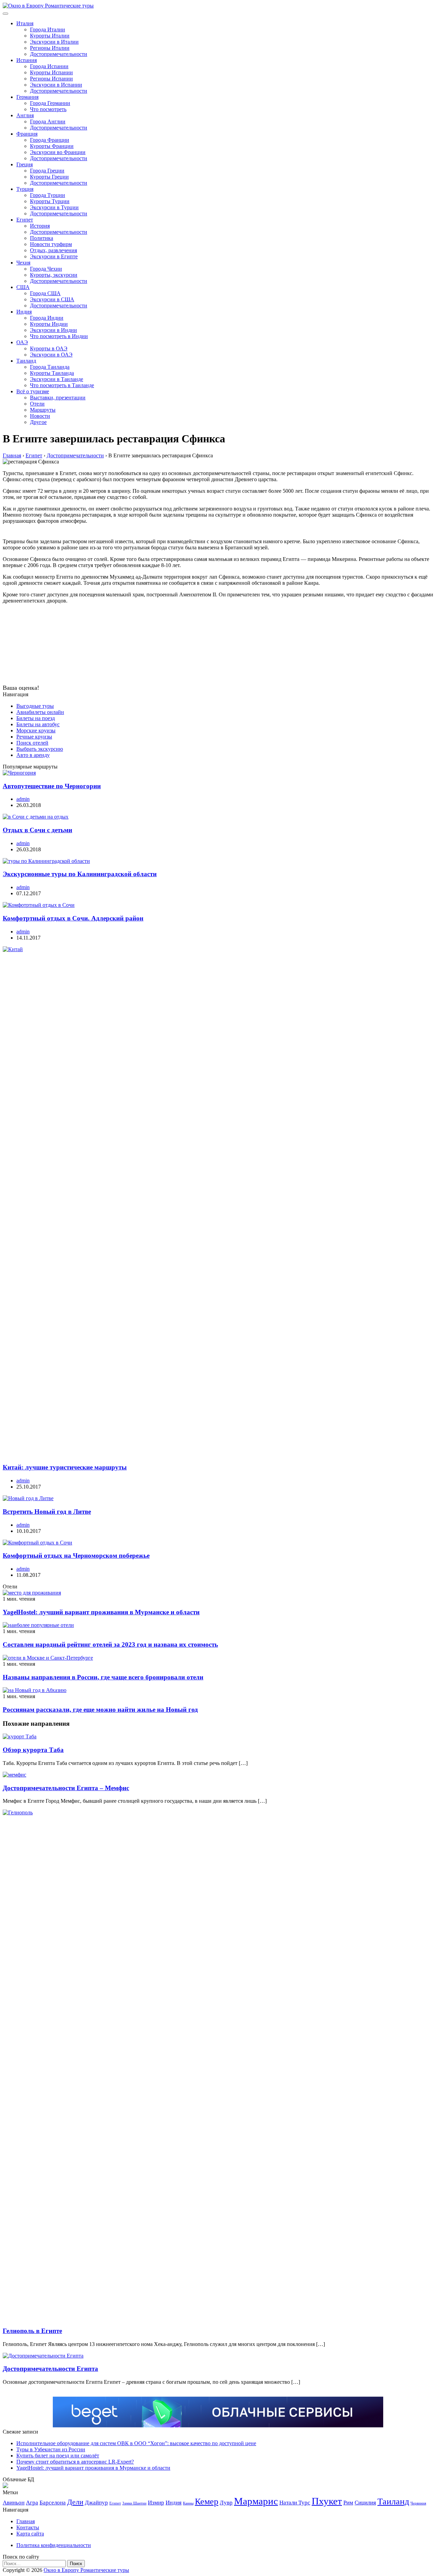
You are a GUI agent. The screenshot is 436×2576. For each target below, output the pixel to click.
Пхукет (327, 2501)
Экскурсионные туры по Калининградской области (80, 874)
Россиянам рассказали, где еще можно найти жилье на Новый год (100, 1710)
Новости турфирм (51, 244)
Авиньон (14, 2503)
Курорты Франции (52, 146)
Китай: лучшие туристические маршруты (65, 1467)
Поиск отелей (32, 743)
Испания (27, 60)
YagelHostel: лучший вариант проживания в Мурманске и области (101, 1612)
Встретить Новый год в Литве (47, 1512)
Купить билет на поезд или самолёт (58, 2456)
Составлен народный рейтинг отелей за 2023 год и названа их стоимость (110, 1644)
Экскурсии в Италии (54, 42)
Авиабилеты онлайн (40, 712)
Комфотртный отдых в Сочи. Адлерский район (73, 918)
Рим (348, 2503)
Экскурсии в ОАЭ (51, 355)
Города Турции (48, 195)
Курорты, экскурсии (54, 275)
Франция (27, 134)
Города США (45, 293)
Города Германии (50, 103)
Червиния (418, 2503)
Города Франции (50, 140)
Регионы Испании (51, 79)
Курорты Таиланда (52, 373)
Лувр (226, 2503)
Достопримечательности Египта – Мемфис (66, 1788)
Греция (25, 164)
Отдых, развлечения (53, 250)
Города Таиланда (50, 367)
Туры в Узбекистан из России (51, 2449)
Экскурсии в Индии (53, 330)
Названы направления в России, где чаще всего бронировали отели (103, 1677)
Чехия (23, 263)
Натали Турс (295, 2503)
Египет (25, 220)
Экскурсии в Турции (54, 207)
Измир (156, 2503)
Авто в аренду (33, 755)
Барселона (53, 2503)
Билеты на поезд (36, 718)
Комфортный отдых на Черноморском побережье (76, 1556)
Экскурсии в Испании (56, 85)
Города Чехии (46, 269)
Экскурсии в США (52, 299)
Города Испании (49, 66)
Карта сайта (30, 2534)
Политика (42, 238)
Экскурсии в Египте (54, 256)
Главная (26, 2521)
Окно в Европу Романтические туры (86, 2570)
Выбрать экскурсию (40, 749)
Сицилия (365, 2503)
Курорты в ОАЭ (49, 348)
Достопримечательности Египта (50, 2369)
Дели (75, 2502)
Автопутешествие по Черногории (52, 786)
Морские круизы (36, 730)
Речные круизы (34, 737)
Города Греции (47, 171)
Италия (25, 23)
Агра (32, 2503)
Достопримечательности (59, 54)
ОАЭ (22, 342)
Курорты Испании (51, 72)
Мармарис (256, 2501)
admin (23, 799)
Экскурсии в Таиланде (57, 379)
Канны (188, 2503)
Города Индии (47, 318)
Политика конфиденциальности (54, 2545)
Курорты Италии (50, 36)
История (40, 226)
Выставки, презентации (58, 398)
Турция (25, 189)
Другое (38, 422)
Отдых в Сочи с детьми (37, 830)
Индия (24, 312)
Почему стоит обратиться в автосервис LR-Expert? (75, 2462)
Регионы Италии (50, 48)
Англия (25, 115)
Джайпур (96, 2503)
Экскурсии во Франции (58, 152)
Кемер (207, 2502)
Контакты (28, 2527)
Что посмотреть (48, 109)
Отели (37, 404)
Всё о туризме (33, 391)
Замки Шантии (134, 2503)
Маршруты (43, 410)
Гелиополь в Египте (32, 2331)
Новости (40, 416)
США (23, 287)
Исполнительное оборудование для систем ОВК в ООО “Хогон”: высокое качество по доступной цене (136, 2443)
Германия (27, 97)
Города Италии (48, 29)
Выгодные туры (35, 706)
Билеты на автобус (38, 724)
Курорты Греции (49, 177)
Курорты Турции (50, 201)
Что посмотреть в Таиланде (62, 385)
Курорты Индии (49, 324)
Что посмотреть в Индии (59, 336)
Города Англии (48, 121)
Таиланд (26, 361)
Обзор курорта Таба (33, 1750)
